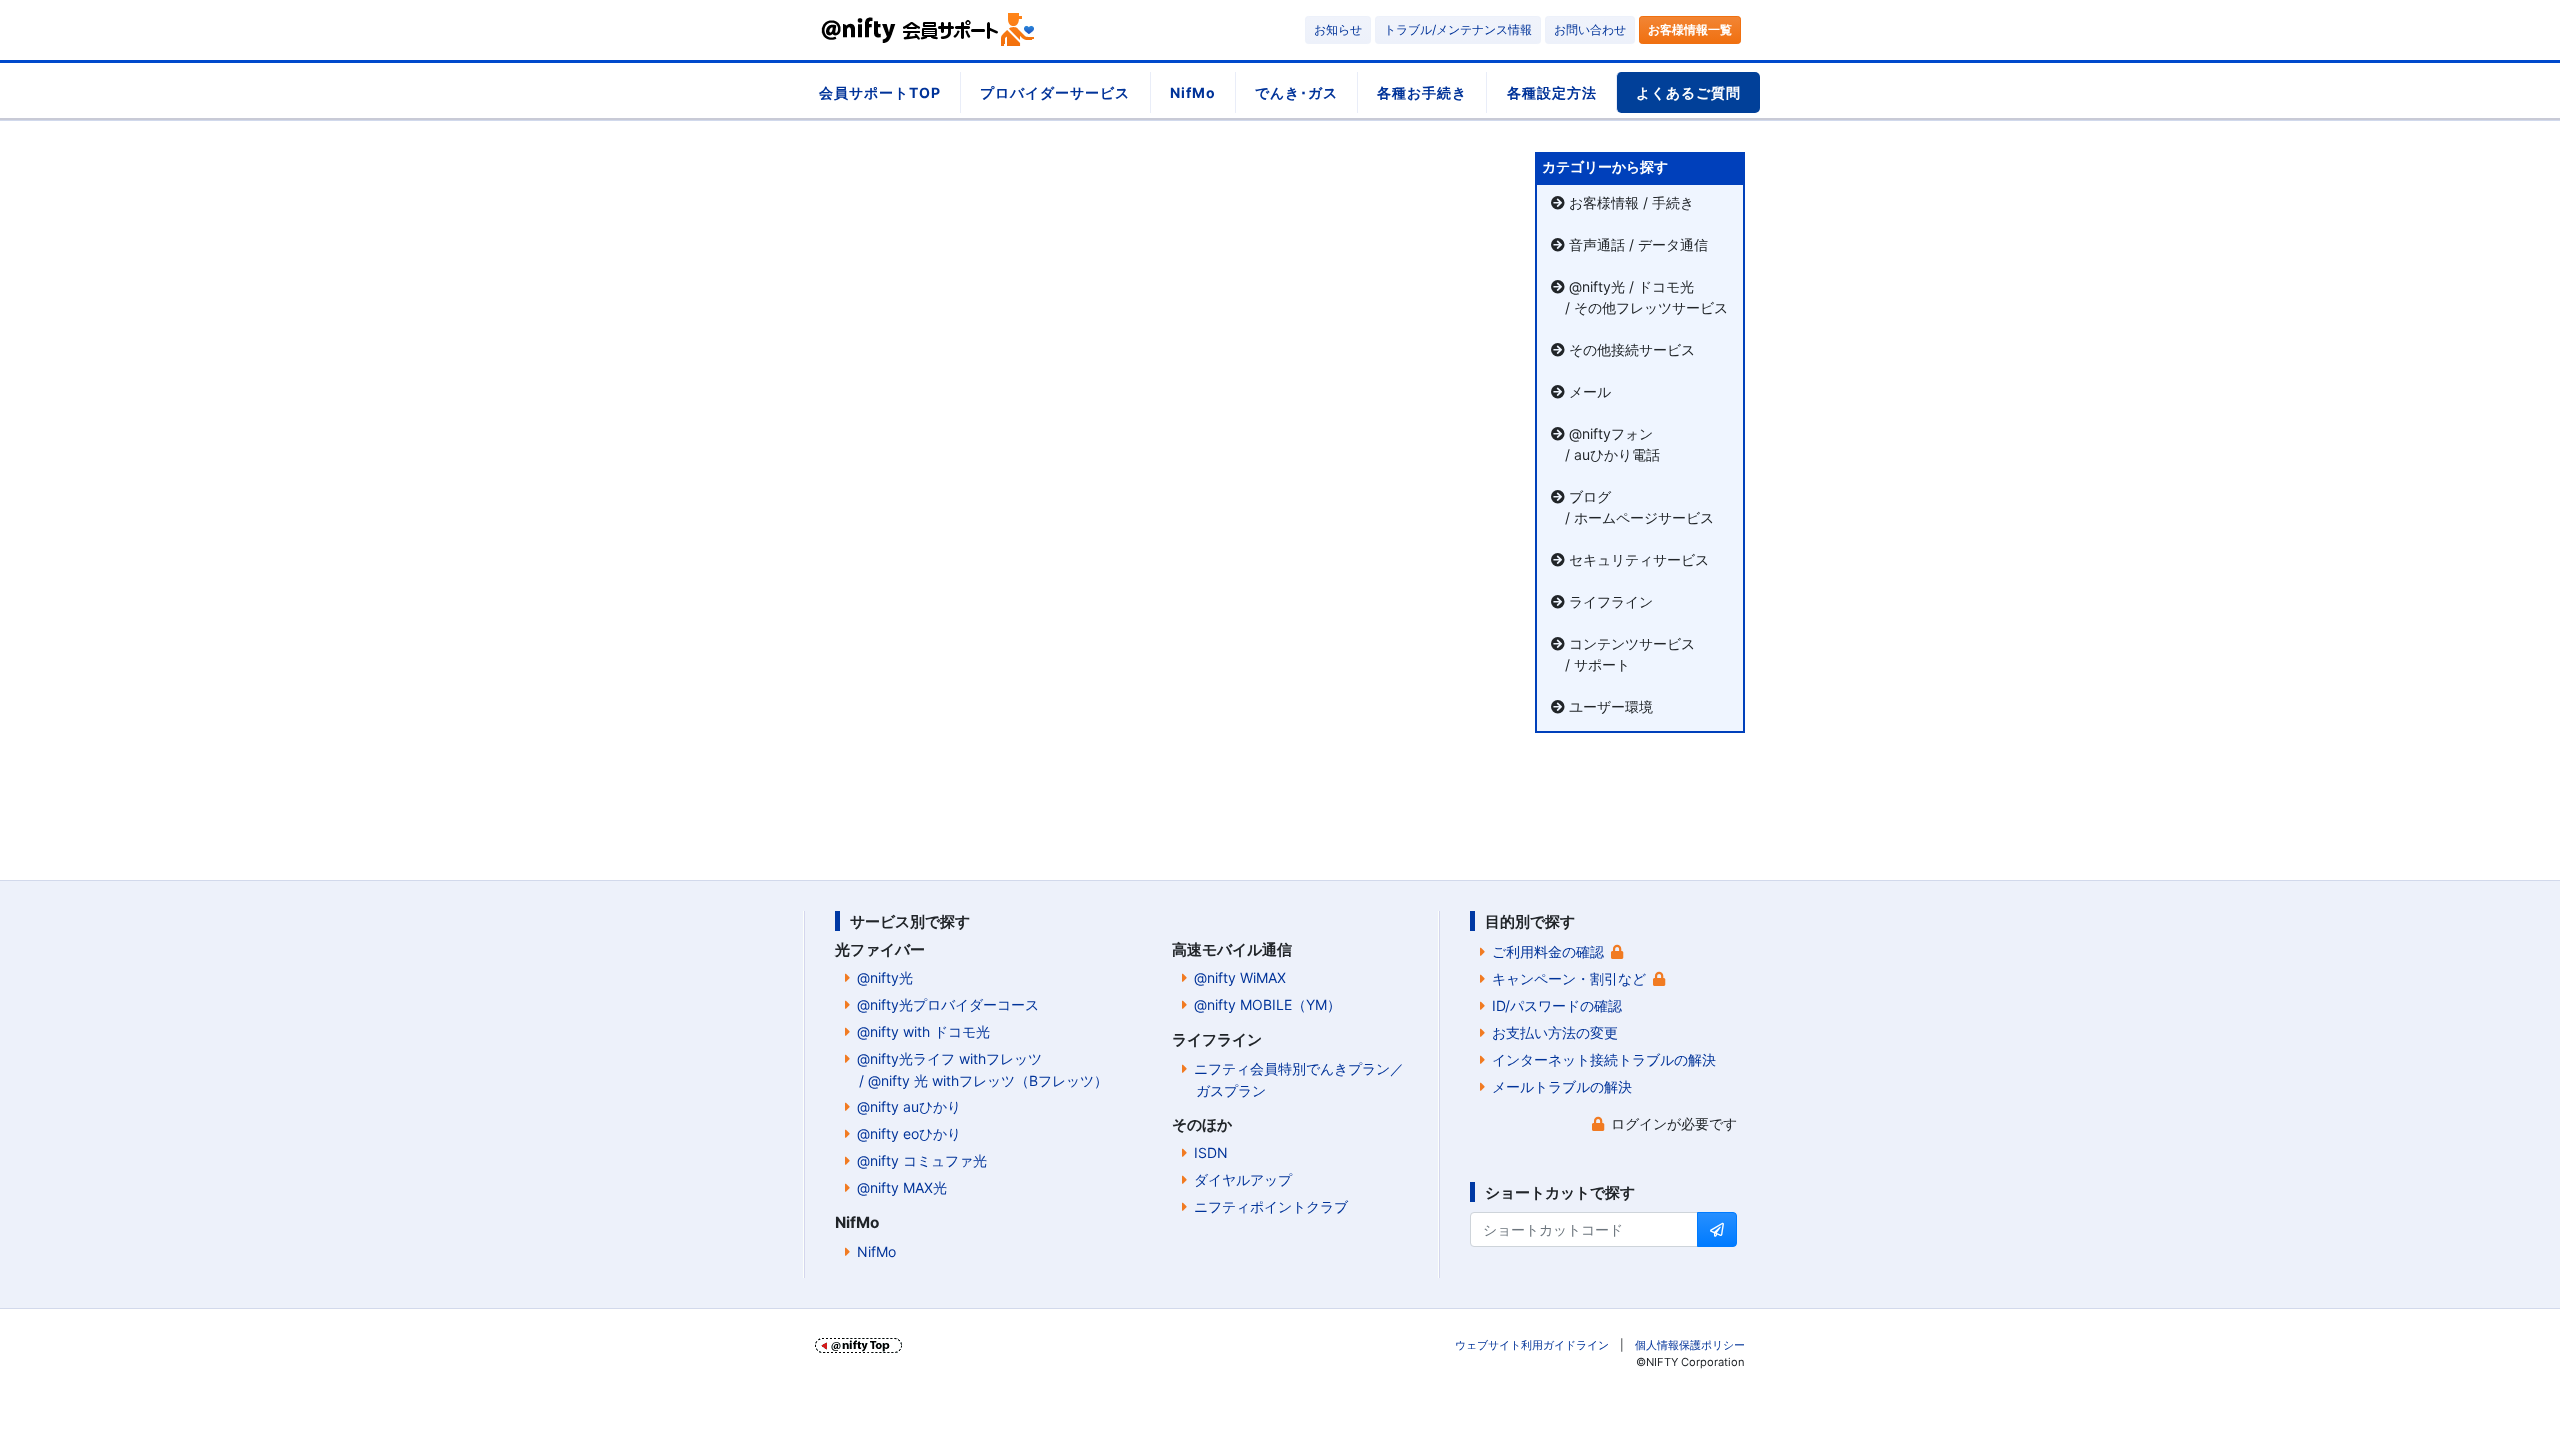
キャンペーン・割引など (1569, 978)
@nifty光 (885, 977)
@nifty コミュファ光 (922, 1160)
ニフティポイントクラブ (1271, 1206)
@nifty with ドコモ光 (923, 1031)
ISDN (1211, 1152)
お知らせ (1338, 29)
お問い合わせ (1590, 29)
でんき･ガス (1296, 92)
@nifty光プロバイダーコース (948, 1004)
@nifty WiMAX (1240, 977)
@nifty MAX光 (902, 1187)
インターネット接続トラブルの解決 (1604, 1059)
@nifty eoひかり (909, 1133)
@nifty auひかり (909, 1106)
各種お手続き (1422, 92)
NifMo (1193, 92)
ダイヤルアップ (1243, 1179)
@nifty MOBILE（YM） (1267, 1004)
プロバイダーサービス (1055, 92)
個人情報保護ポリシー (1690, 1345)
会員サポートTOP (880, 92)
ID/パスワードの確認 (1557, 1005)
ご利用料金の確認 (1548, 951)
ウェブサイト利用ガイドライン (1532, 1345)
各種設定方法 (1552, 92)
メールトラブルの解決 (1562, 1086)
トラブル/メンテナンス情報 (1458, 29)
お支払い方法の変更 (1555, 1032)
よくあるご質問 (1688, 92)
